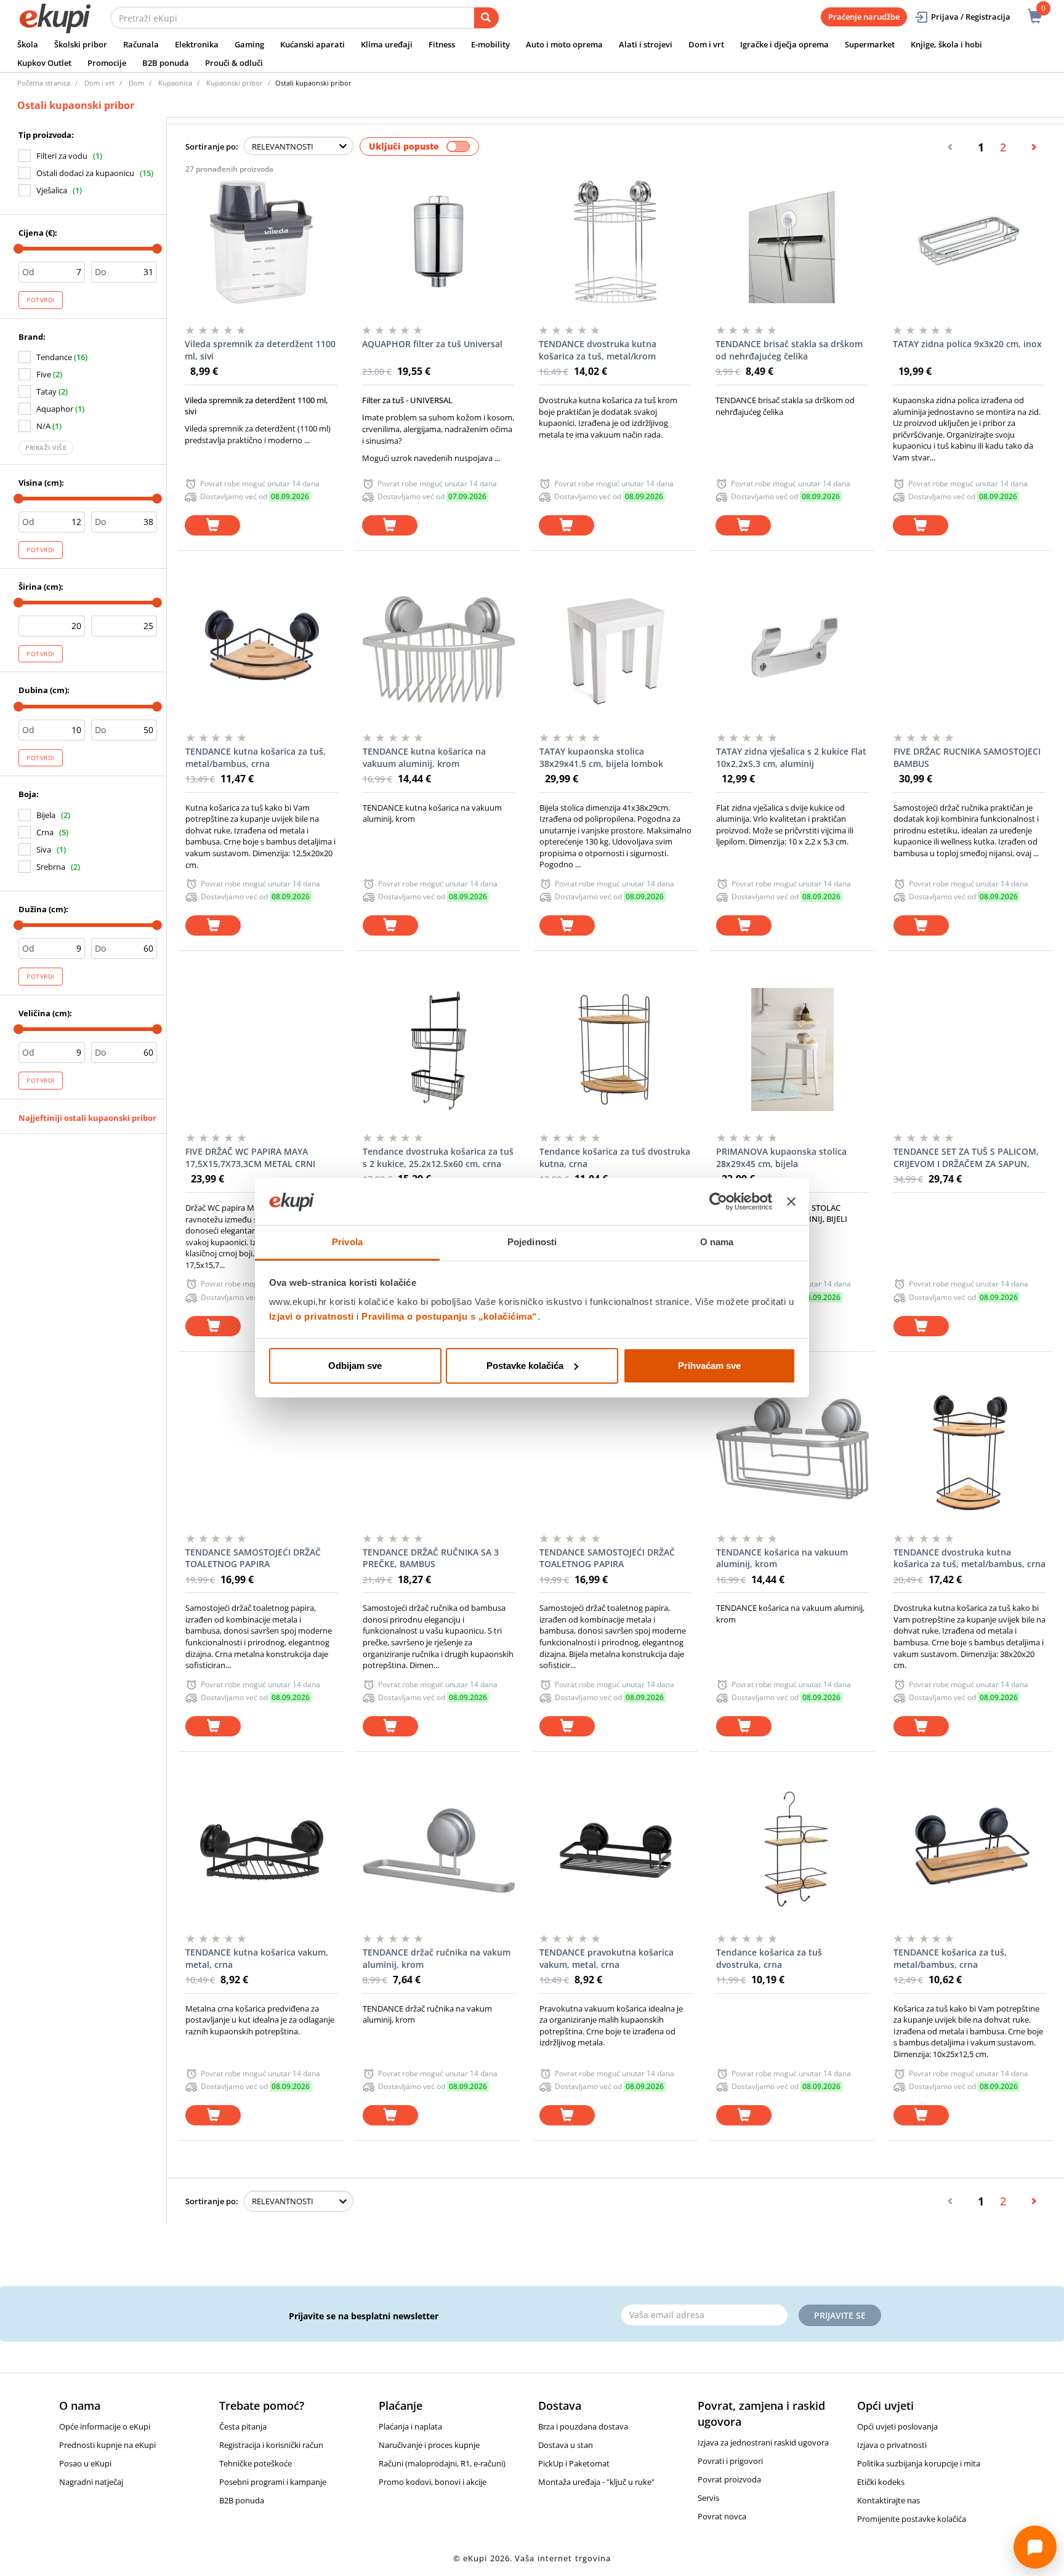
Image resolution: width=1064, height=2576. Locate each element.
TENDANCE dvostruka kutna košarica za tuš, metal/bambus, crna (969, 1558)
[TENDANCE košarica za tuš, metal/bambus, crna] (969, 1850)
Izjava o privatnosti (892, 2445)
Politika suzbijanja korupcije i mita (919, 2463)
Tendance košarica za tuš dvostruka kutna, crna (615, 1158)
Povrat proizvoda (729, 2479)
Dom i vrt (706, 44)
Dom (136, 83)
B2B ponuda (166, 63)
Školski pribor (81, 44)
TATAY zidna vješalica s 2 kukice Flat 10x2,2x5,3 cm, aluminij (791, 757)
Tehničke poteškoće (256, 2463)
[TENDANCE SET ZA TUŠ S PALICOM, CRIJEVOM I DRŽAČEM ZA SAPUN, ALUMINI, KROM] (969, 1049)
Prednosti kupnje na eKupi (107, 2445)
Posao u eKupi (85, 2463)
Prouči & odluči (234, 63)
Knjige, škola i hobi (946, 44)
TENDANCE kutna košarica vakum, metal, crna (257, 1958)
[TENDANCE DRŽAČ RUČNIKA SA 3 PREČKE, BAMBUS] (439, 1450)
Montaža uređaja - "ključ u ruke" (596, 2482)
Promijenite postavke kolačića (912, 2519)
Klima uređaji (387, 44)
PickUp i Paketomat (574, 2463)
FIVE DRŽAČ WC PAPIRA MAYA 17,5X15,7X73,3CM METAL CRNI (250, 1158)
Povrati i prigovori (730, 2461)
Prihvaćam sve (709, 1366)
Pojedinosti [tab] (532, 1242)
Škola (28, 44)
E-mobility (490, 44)
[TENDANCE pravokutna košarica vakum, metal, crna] (615, 1850)
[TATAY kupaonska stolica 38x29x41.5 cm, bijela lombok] (615, 649)
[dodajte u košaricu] (212, 525)
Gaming (249, 44)
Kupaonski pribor (235, 83)
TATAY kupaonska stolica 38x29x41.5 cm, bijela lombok (601, 757)
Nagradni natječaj (91, 2482)
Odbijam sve (355, 1366)
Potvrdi (41, 300)
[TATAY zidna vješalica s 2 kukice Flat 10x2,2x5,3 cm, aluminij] (792, 649)
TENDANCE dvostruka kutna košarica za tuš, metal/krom (598, 350)
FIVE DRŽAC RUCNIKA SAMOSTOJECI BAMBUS (967, 757)
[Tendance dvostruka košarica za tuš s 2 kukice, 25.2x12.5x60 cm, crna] (439, 1049)
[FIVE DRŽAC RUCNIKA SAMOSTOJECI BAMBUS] (969, 649)
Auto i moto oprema (564, 44)
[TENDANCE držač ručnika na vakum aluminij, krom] (439, 1850)
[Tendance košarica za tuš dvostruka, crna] (792, 1850)
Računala (141, 44)
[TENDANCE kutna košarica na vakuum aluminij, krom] (439, 649)
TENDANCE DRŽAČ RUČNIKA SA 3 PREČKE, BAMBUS (431, 1558)
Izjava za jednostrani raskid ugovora (763, 2442)
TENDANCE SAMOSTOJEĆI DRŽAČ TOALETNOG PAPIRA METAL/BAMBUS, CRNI (253, 1559)
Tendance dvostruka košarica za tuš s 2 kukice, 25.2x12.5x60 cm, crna (438, 1158)
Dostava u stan (566, 2445)
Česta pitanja (243, 2426)
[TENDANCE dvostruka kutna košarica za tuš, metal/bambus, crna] (969, 1450)
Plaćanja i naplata (410, 2426)
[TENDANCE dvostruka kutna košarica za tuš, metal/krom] (615, 242)
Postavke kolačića (525, 1366)
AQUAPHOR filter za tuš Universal (432, 344)
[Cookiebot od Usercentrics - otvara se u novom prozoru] (718, 1202)
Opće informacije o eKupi (105, 2426)
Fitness (442, 44)
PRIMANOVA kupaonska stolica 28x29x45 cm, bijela (781, 1158)
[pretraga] (486, 18)
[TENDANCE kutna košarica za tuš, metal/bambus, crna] (261, 649)
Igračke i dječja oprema (784, 44)
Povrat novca (722, 2516)
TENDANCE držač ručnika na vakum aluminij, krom (437, 1958)
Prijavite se (840, 2315)
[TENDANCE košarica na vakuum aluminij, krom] (792, 1450)
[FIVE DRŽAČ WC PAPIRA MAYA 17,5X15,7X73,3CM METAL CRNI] (261, 1049)
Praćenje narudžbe (864, 17)
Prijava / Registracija (971, 17)
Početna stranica (44, 83)
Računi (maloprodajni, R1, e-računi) (442, 2463)
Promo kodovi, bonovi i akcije (433, 2482)
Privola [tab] (347, 1242)
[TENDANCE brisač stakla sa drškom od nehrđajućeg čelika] (792, 242)
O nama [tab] (717, 1242)
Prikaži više (46, 447)
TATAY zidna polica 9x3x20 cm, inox (967, 344)
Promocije (107, 63)
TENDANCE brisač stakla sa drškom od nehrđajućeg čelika (789, 350)
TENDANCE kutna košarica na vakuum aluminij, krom (424, 757)
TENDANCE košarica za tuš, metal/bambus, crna (950, 1958)
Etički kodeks (881, 2482)
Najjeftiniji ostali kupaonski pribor (87, 1118)
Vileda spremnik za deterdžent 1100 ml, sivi (260, 350)
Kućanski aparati (312, 44)
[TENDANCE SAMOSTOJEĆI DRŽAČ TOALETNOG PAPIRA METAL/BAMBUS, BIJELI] (615, 1450)
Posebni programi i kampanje (273, 2482)
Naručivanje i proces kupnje (429, 2445)
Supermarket (870, 44)
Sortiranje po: (212, 146)
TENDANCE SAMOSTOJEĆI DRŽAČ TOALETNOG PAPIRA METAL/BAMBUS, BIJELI (607, 1559)
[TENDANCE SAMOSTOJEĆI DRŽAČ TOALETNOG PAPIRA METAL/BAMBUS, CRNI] (261, 1450)
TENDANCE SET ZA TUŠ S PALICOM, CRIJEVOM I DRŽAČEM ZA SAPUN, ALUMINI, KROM (966, 1158)
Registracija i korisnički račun (271, 2445)
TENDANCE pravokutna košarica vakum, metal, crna (607, 1958)
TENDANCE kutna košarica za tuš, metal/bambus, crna (256, 757)
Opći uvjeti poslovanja (897, 2426)
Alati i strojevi (646, 44)
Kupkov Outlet (44, 63)
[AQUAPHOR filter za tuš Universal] (438, 242)
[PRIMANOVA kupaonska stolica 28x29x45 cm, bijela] (792, 1049)
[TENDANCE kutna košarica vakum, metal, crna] (261, 1850)
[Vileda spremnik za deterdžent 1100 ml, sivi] (261, 242)
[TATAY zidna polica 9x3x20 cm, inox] (969, 242)
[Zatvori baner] (791, 1202)
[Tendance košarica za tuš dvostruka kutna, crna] (615, 1049)
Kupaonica (175, 83)
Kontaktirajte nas (889, 2500)
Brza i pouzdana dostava (583, 2426)
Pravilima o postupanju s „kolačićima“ (449, 1316)
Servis (708, 2498)
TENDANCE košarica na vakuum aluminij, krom (782, 1558)
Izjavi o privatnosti (312, 1316)
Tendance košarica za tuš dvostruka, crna (769, 1958)
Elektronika (197, 44)
